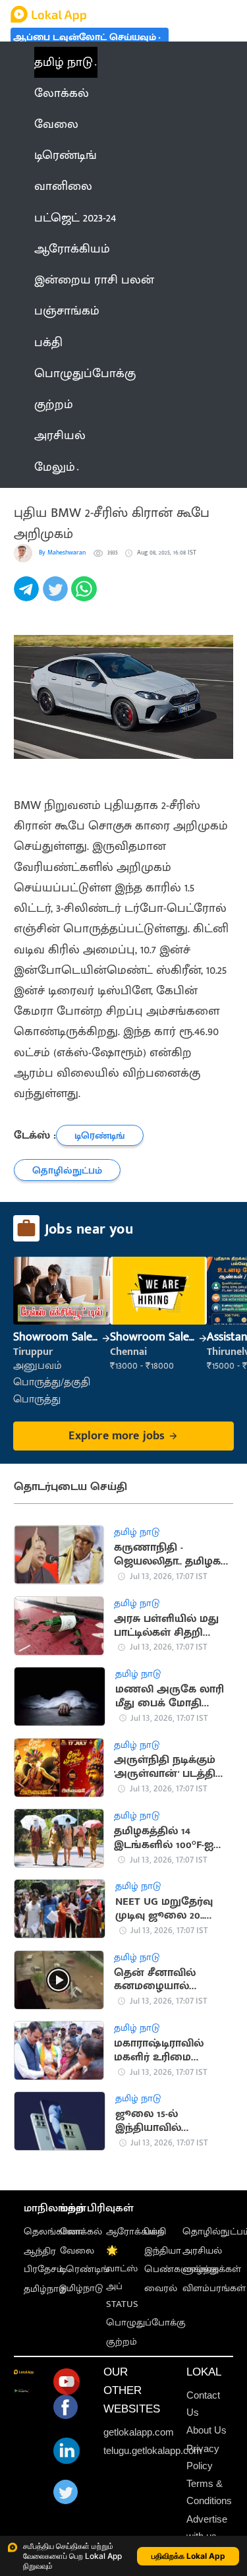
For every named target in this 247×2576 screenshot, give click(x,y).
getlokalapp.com (139, 2432)
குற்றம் (122, 2342)
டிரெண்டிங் (85, 2269)
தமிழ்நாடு (45, 2289)
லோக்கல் (81, 2232)
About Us (206, 2430)
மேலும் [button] (55, 467)
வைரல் (161, 2289)
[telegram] (28, 596)
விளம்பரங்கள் (214, 2289)
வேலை (77, 2251)
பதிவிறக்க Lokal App (188, 2556)
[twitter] (57, 596)
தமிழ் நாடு (64, 62)
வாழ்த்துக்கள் (212, 2269)
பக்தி (155, 2232)
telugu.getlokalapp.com (153, 2451)
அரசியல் (202, 2251)
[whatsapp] (86, 596)
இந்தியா (163, 2251)
